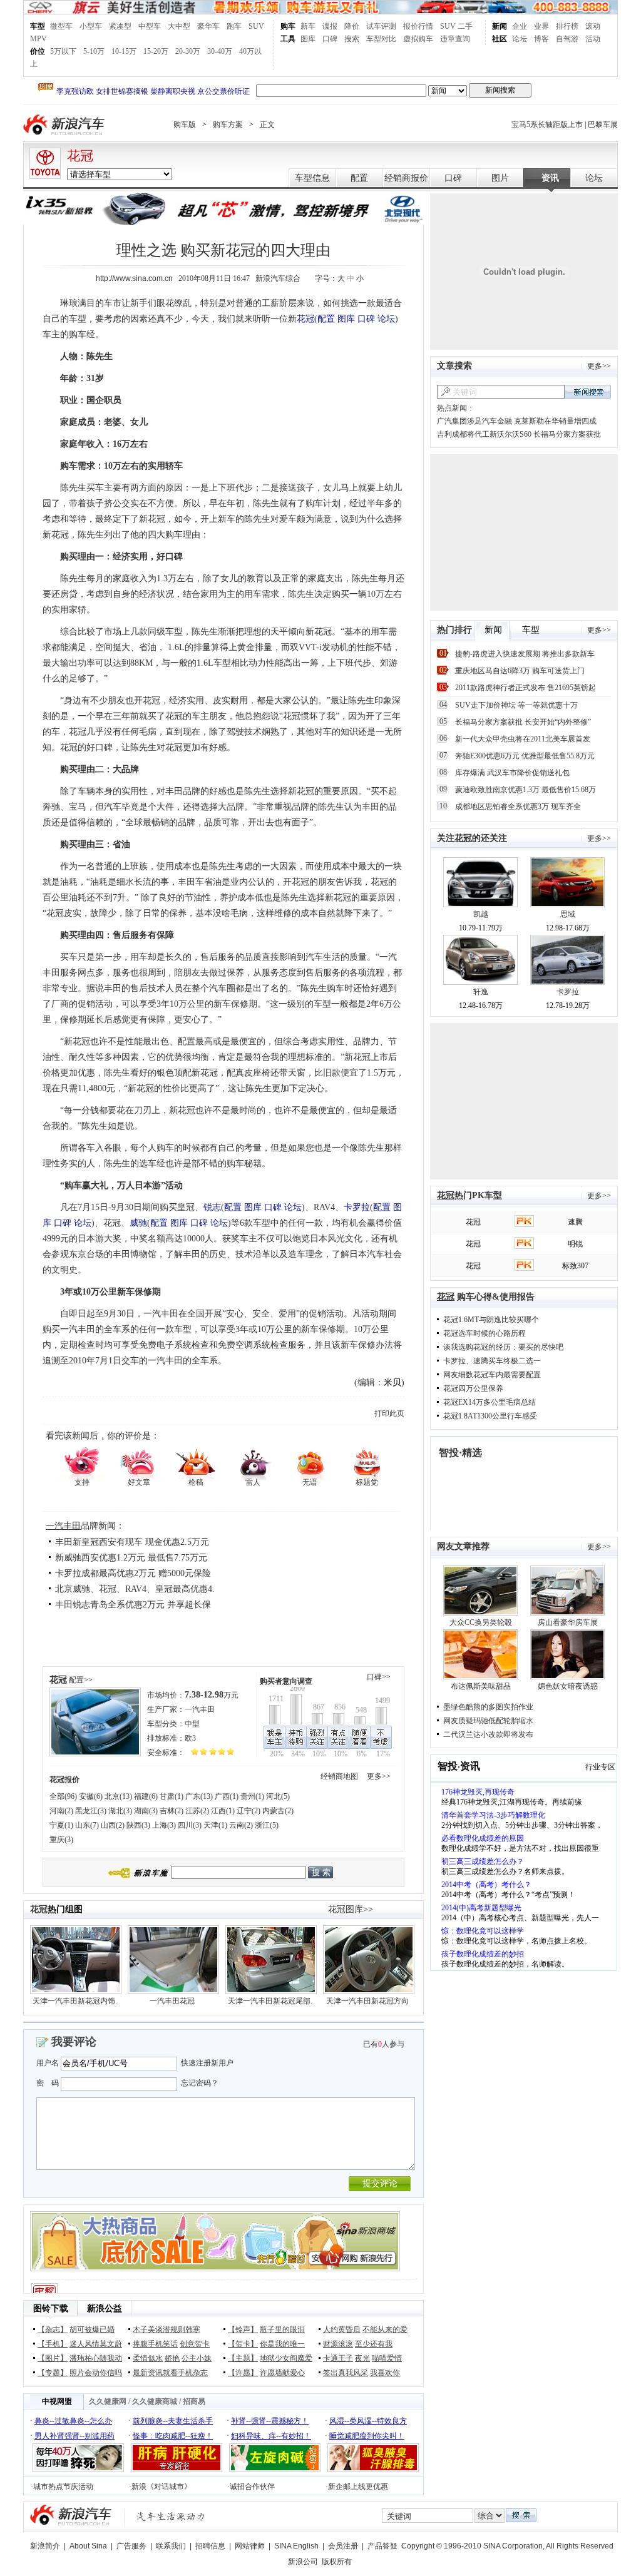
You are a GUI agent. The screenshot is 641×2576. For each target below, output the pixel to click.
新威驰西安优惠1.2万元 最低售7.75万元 (131, 1558)
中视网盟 (57, 2401)
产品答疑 (382, 2546)
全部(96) (63, 1796)
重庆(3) (61, 1840)
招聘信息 (210, 2546)
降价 (352, 26)
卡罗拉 (357, 1207)
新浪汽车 (65, 125)
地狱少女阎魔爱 (286, 2358)
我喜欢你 (385, 2373)
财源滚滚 (338, 2344)
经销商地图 (339, 1776)
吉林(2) (172, 1811)
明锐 (575, 1244)
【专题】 (53, 2373)
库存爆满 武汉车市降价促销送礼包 (512, 773)
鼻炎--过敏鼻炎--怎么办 (73, 2421)
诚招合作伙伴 (252, 2487)
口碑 (330, 39)
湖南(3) (146, 1811)
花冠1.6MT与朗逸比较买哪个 (491, 1320)
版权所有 (337, 2562)
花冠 (80, 156)
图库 (308, 39)
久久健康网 (108, 2401)
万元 (212, 1695)
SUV (256, 26)
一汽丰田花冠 (172, 2001)
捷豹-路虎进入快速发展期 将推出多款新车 (525, 654)
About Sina (88, 2546)
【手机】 (53, 2344)
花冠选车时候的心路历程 (485, 1333)
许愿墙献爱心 (282, 2373)
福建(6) (146, 1796)
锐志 (212, 1207)
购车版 (185, 125)
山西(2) (113, 1825)
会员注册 (343, 2546)
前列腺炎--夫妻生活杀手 (173, 2421)
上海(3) (164, 1825)
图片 (500, 178)
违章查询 (455, 39)
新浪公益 (105, 2309)
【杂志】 (53, 2329)
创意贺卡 (195, 2344)
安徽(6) (91, 1796)
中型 (192, 1724)
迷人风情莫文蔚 (96, 2344)
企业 (520, 26)
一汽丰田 (63, 1526)
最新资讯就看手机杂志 (170, 2373)
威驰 (138, 1223)
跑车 (234, 26)
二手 (465, 26)
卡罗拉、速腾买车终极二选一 (492, 1361)
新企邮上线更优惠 (358, 2487)
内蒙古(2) (278, 1811)
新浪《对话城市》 (162, 2487)
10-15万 (124, 51)
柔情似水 (148, 2358)
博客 (541, 39)
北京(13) (118, 1796)
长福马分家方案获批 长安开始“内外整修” (523, 722)
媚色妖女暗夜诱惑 (568, 1686)
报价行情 (418, 26)
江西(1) (223, 1811)
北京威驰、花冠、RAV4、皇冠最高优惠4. (135, 1589)
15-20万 (156, 51)
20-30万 (188, 51)
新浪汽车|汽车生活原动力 (171, 2516)
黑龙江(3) (91, 1811)
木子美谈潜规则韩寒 (167, 2329)
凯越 (481, 914)
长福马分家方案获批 (567, 434)
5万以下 (63, 51)
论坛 (520, 39)
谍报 (330, 26)
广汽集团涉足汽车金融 (474, 421)
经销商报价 (406, 178)
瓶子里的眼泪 (282, 2329)
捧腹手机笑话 (155, 2344)
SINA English (296, 2546)
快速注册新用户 (207, 2063)
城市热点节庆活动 (63, 2487)
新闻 (500, 26)
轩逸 (481, 992)
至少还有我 (374, 2344)
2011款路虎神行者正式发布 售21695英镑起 (526, 688)
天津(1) (215, 1825)
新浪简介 (45, 2546)
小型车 (91, 26)
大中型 (179, 26)
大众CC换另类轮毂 (481, 1622)
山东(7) (87, 1825)
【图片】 (53, 2358)
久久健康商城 (155, 2401)
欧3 (190, 1738)
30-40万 (220, 51)
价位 (38, 51)
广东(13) (199, 1796)
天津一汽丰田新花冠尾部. (270, 2001)
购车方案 (228, 125)
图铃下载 (51, 2309)
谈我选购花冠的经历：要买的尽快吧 (503, 1347)
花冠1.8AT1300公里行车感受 (490, 1416)
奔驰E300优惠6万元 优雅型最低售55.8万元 (525, 756)
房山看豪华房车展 (568, 1622)
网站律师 (250, 2546)
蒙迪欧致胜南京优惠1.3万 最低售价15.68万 (526, 790)
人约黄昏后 (342, 2329)
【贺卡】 (243, 2344)
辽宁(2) (249, 1811)
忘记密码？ (200, 2083)
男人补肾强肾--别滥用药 (74, 2436)
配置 (359, 178)
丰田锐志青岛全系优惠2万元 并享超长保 (133, 1605)
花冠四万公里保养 (473, 1388)
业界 (541, 26)
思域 (568, 914)
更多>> (379, 1776)
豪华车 (208, 26)
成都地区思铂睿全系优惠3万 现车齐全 (518, 807)
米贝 (392, 1382)
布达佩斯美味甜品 (481, 1686)
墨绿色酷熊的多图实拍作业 (488, 1707)
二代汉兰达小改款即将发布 (488, 1734)
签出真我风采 (346, 2373)
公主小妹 (197, 2358)
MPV (38, 39)
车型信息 (312, 178)
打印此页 (389, 1413)
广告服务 (131, 2546)
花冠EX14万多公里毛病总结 (490, 1402)
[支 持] (82, 1463)
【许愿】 (243, 2373)
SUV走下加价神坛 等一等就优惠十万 (516, 705)
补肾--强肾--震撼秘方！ (270, 2421)
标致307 (575, 1266)
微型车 (61, 26)
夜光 (362, 2358)
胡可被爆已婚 (92, 2329)
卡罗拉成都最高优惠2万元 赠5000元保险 (133, 1573)
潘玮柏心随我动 (96, 2358)
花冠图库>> (351, 1909)
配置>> (81, 1680)
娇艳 (172, 2358)
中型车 (150, 26)
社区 (500, 39)
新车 (308, 26)
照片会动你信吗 (96, 2373)
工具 (288, 39)
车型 (38, 26)
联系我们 (171, 2546)
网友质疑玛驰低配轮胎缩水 (488, 1721)
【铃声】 (243, 2329)
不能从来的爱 (385, 2329)
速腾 (575, 1222)
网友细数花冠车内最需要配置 (492, 1375)
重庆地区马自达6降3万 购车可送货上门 (520, 671)
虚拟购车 (418, 39)
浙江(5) (267, 1825)
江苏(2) (197, 1811)
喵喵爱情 (387, 2358)
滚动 (593, 26)
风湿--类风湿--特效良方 (368, 2421)
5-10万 (94, 51)
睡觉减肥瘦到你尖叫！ (367, 2436)
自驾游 (567, 39)
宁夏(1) (61, 1825)
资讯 (550, 178)
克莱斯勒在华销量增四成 (555, 421)
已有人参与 (384, 2044)
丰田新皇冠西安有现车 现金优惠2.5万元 (132, 1542)
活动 (593, 39)
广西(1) (227, 1796)
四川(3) (190, 1825)
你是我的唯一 (282, 2344)
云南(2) (241, 1825)
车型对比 (381, 39)
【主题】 (243, 2358)
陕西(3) (138, 1825)
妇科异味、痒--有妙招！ (271, 2436)
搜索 (352, 39)
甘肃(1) (172, 1796)
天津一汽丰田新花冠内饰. (75, 2001)
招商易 (194, 2401)
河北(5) (278, 1796)
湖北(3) (120, 1811)
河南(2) (61, 1811)
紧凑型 (120, 26)
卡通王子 (338, 2358)
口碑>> (379, 1677)
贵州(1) (252, 1796)
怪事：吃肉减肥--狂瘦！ (173, 2436)
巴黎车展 (603, 125)
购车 (288, 26)
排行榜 (567, 26)
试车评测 (381, 26)
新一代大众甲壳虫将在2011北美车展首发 (523, 739)
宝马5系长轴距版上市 (547, 125)
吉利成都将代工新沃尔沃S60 (484, 434)
